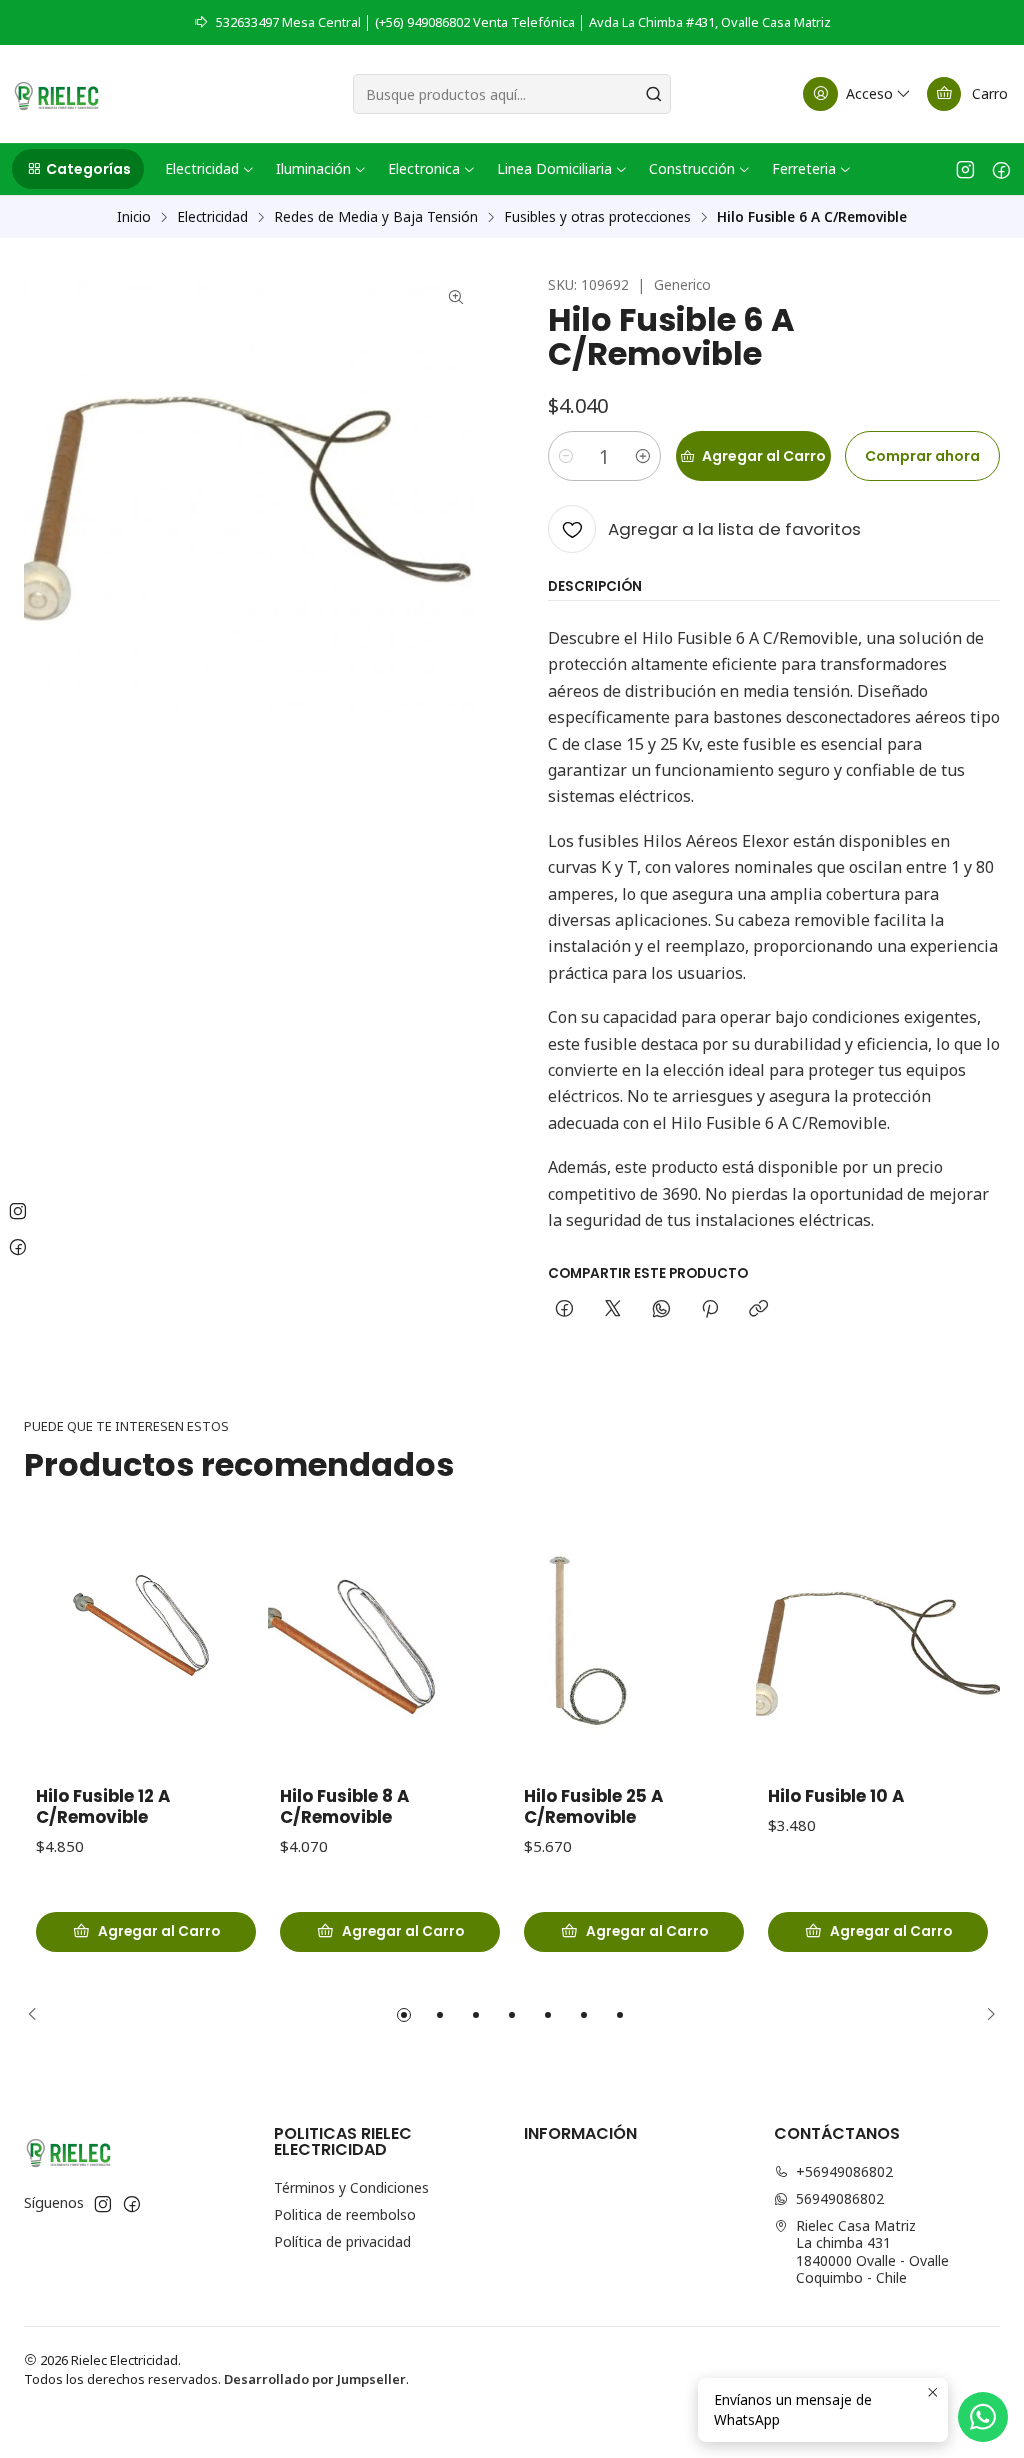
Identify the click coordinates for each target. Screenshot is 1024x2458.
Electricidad (212, 217)
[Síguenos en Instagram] (965, 169)
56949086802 (840, 2198)
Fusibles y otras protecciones (597, 217)
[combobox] (511, 94)
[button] (78, 169)
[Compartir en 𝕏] (613, 1310)
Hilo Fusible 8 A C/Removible (344, 1807)
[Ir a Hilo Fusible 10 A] (878, 1648)
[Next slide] (985, 2015)
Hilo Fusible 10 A (836, 1796)
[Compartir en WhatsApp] (661, 1310)
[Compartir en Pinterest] (710, 1310)
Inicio (134, 217)
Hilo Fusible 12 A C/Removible (103, 1807)
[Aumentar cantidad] (643, 456)
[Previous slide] (39, 2015)
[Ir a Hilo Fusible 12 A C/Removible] (146, 1648)
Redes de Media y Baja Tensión (376, 217)
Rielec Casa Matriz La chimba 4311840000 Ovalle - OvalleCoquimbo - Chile (872, 2252)
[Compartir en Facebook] (564, 1310)
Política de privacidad (342, 2241)
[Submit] (654, 94)
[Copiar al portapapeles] (758, 1310)
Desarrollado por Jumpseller (315, 2379)
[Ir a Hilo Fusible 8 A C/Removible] (390, 1648)
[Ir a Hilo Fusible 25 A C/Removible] (634, 1648)
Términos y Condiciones (351, 2187)
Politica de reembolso (345, 2214)
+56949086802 (844, 2171)
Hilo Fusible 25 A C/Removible (593, 1807)
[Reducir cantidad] (566, 456)
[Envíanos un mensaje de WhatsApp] (983, 2417)
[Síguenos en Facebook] (1001, 169)
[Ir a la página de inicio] (56, 94)
